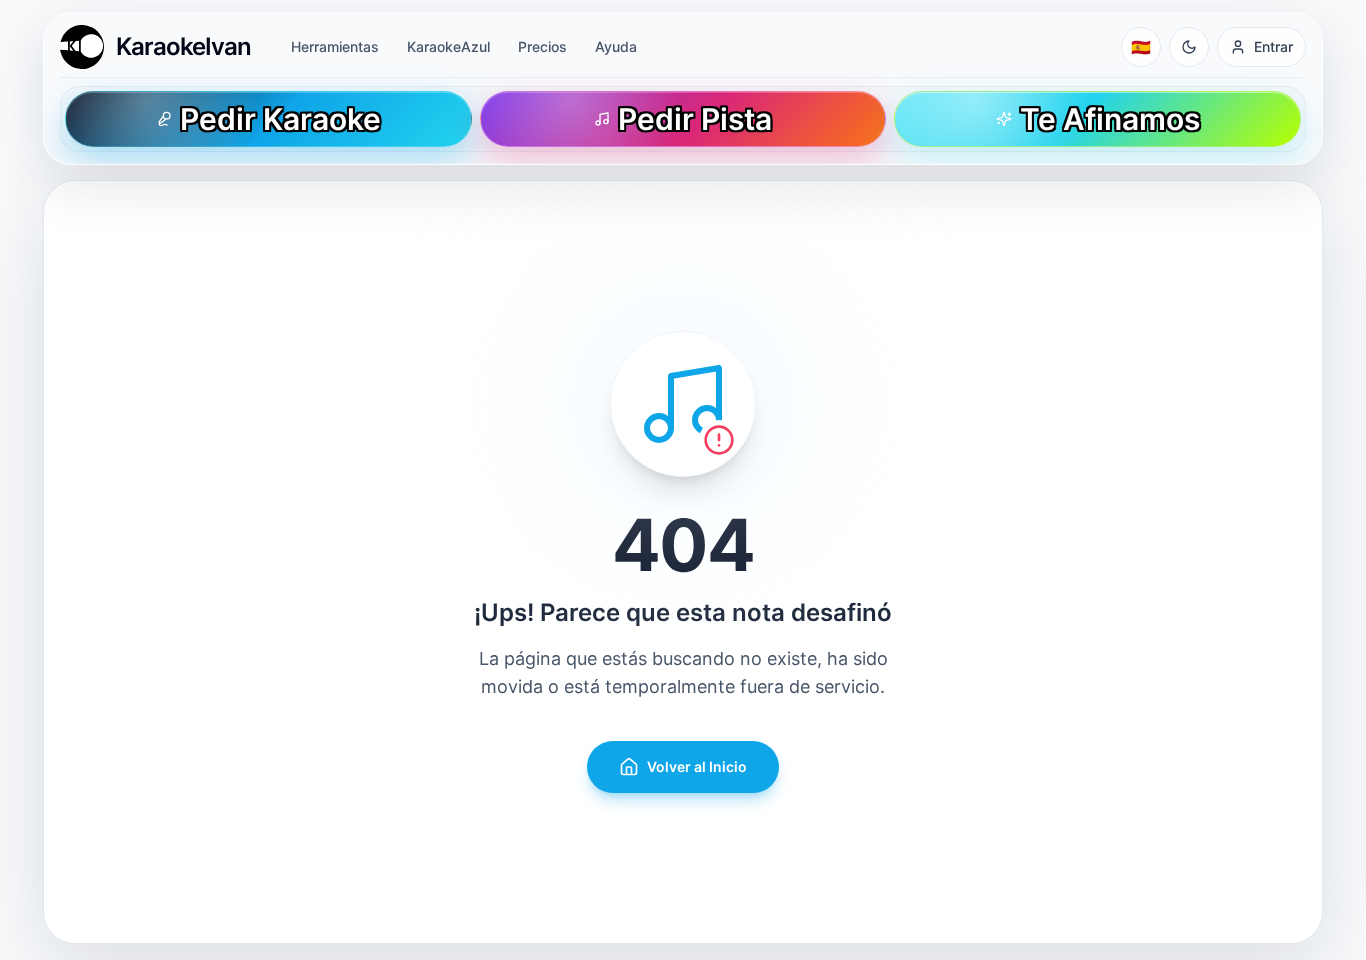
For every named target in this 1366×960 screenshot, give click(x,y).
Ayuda (616, 46)
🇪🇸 (1141, 47)
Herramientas (335, 46)
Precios (542, 46)
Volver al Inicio (697, 766)
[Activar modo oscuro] (1189, 47)
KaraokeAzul (448, 46)
